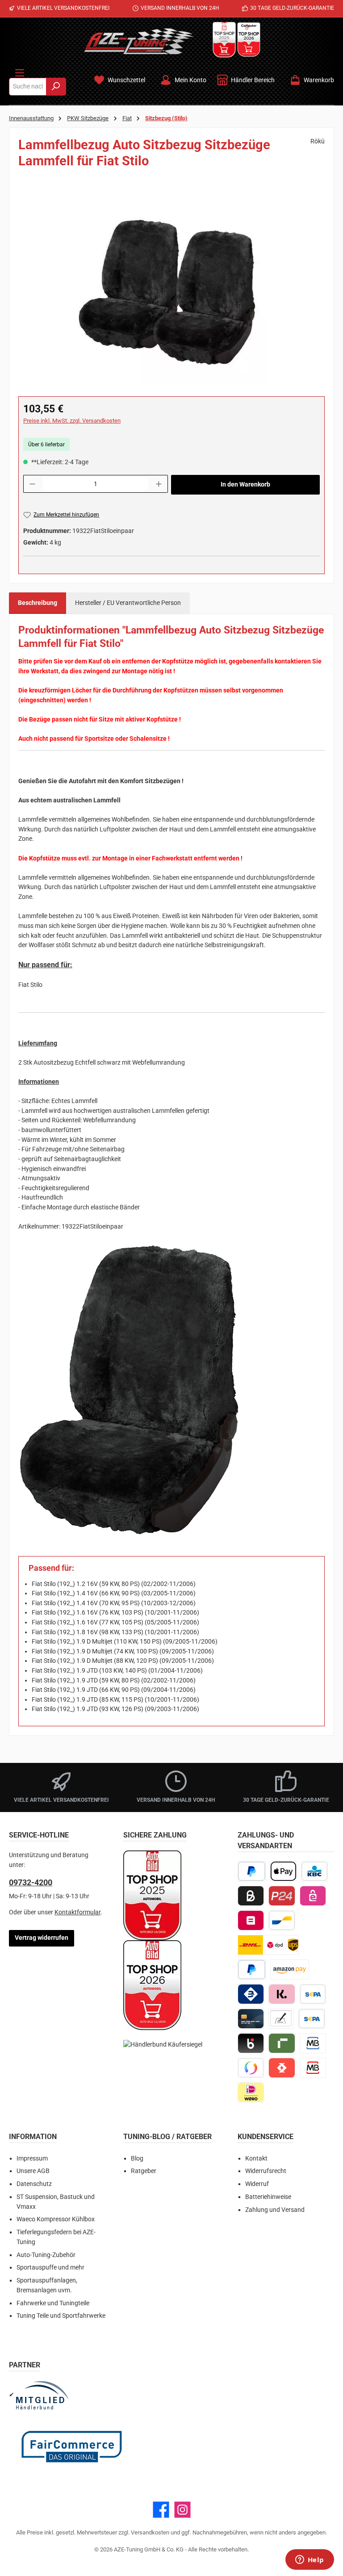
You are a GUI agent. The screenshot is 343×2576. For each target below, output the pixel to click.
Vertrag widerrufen (42, 1938)
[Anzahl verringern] (32, 484)
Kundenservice (266, 2137)
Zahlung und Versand (275, 2210)
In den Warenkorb (245, 485)
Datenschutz (34, 2184)
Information (33, 2137)
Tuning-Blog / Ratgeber (167, 2137)
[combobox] (28, 87)
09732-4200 (31, 1882)
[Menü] (20, 71)
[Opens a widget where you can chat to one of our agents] (310, 2560)
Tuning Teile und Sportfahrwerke (61, 2316)
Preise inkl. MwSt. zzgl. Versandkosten (72, 421)
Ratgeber (144, 2171)
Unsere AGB (33, 2171)
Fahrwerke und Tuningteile (53, 2303)
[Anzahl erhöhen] (159, 484)
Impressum (32, 2159)
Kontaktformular (77, 1912)
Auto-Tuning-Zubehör (46, 2255)
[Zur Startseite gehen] (139, 41)
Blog (137, 2159)
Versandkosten (150, 2532)
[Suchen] (56, 87)
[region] (171, 289)
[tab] (38, 603)
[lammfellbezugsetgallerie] (171, 289)
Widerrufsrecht (266, 2171)
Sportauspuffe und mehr (50, 2268)
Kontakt (256, 2159)
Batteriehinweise (268, 2197)
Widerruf (257, 2184)
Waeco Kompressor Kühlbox (56, 2219)
